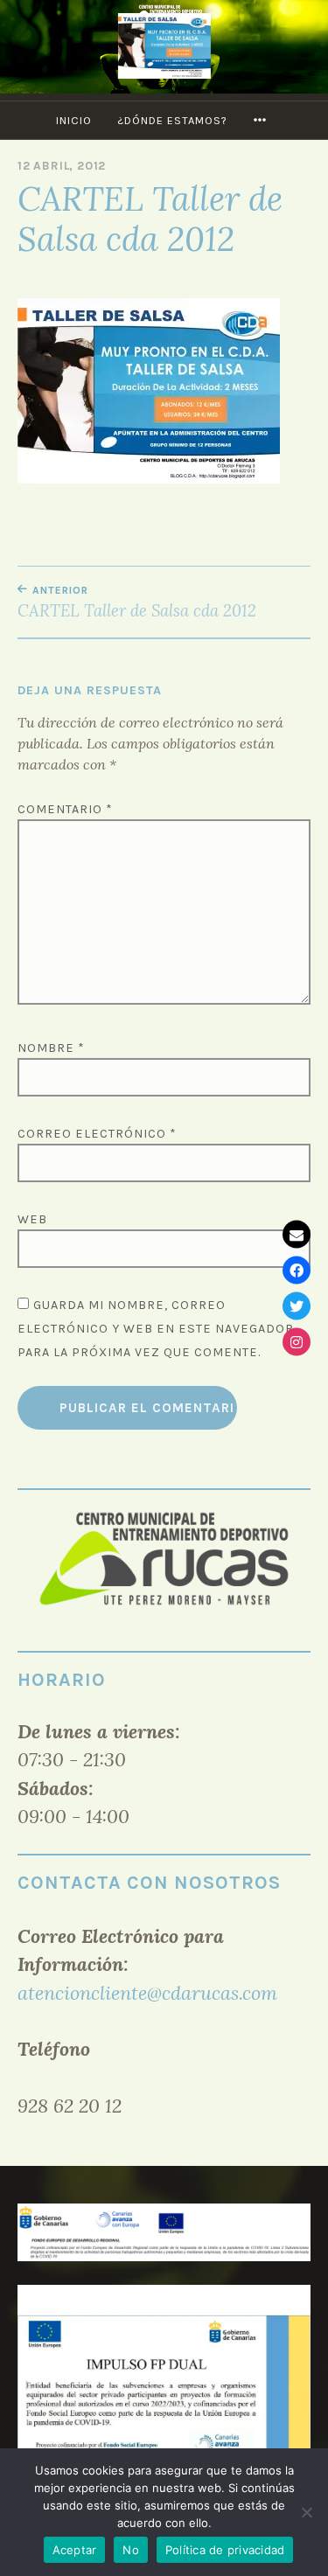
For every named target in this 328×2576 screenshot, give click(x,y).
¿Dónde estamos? (172, 120)
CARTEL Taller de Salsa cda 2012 (137, 602)
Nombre (51, 1048)
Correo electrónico (97, 1134)
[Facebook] (297, 1271)
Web (32, 1219)
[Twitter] (297, 1306)
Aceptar (75, 2550)
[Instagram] (297, 1342)
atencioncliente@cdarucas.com (147, 1993)
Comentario (65, 809)
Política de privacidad (225, 2550)
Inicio (74, 120)
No (131, 2550)
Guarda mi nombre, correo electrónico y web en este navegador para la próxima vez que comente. (156, 1329)
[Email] (297, 1235)
